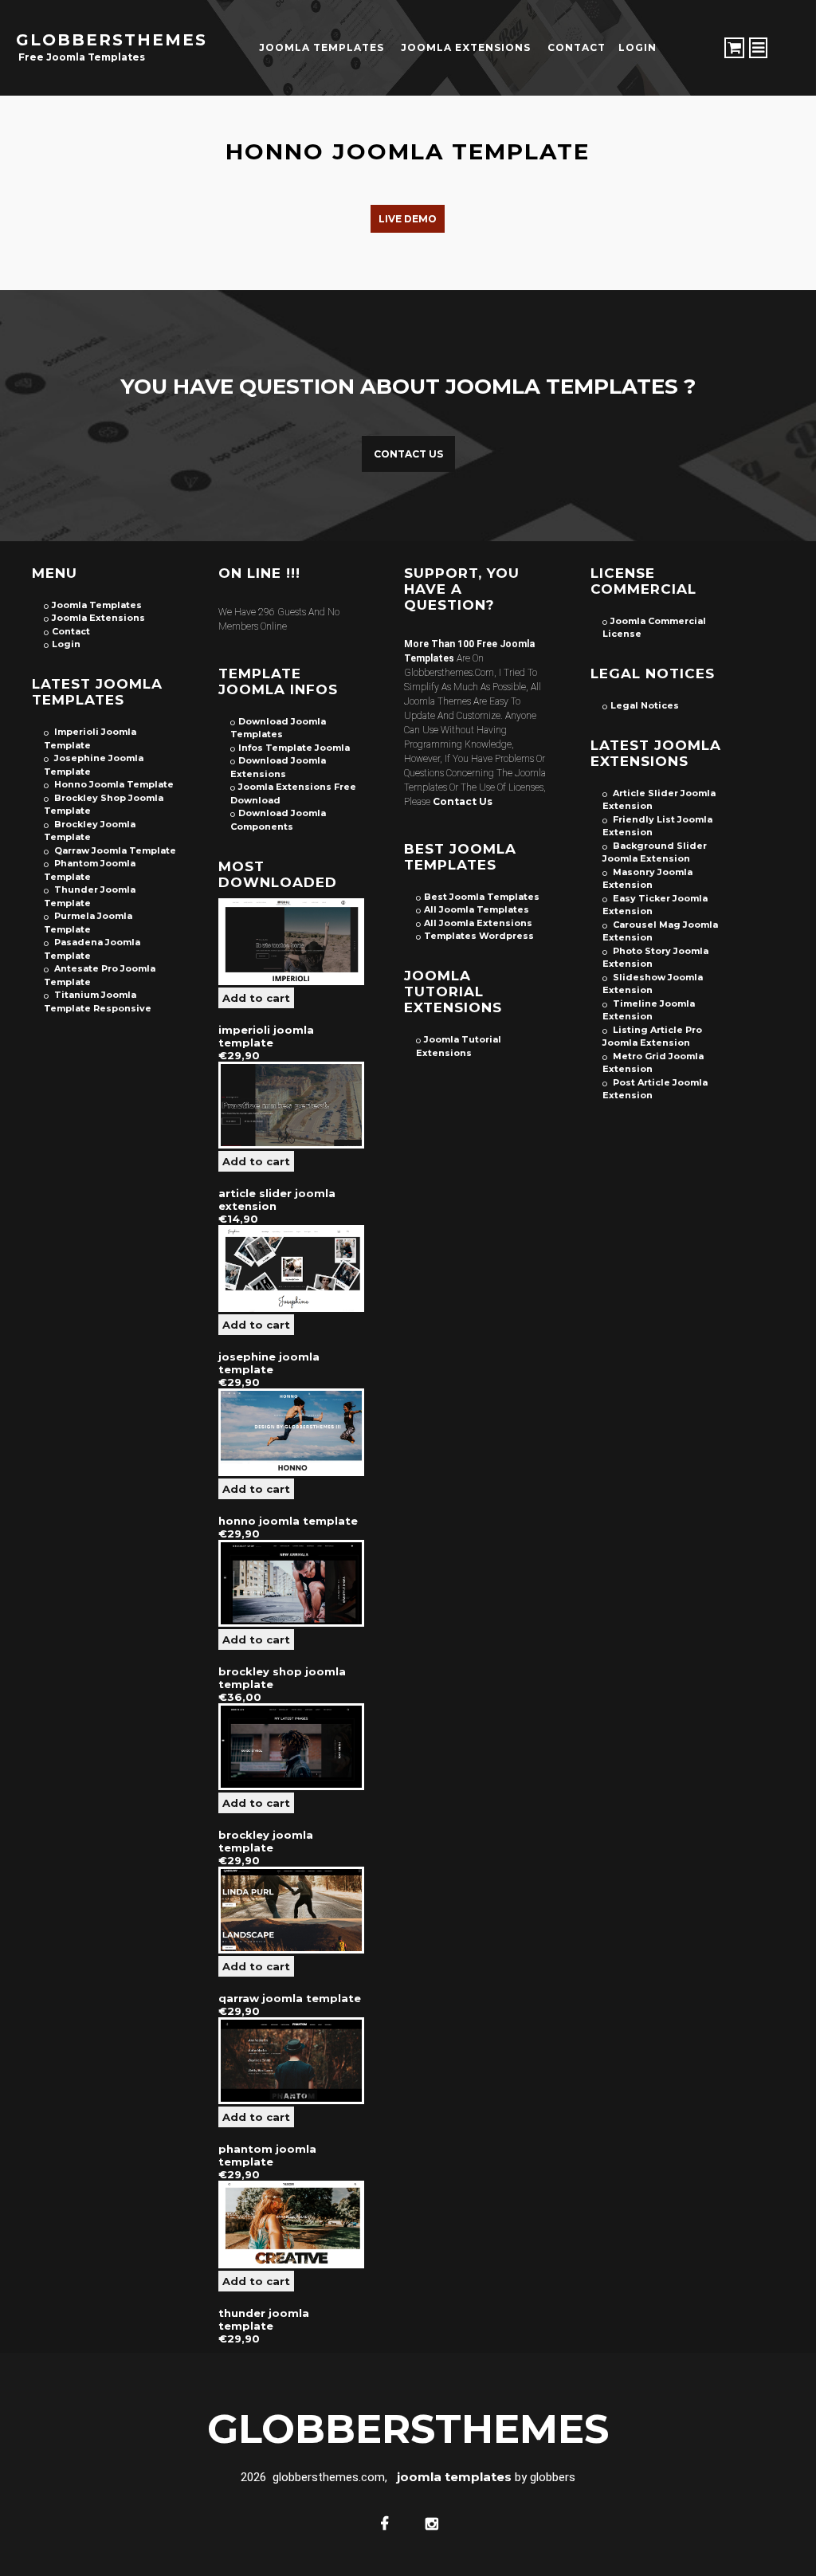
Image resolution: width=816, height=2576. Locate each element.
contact (577, 47)
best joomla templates (482, 897)
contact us (463, 801)
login (637, 47)
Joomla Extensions (466, 47)
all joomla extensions (478, 923)
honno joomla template (408, 151)
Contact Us (408, 454)
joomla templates (322, 47)
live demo (408, 219)
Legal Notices (645, 705)
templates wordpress (479, 936)
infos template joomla (294, 748)
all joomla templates (477, 909)
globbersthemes (112, 40)
